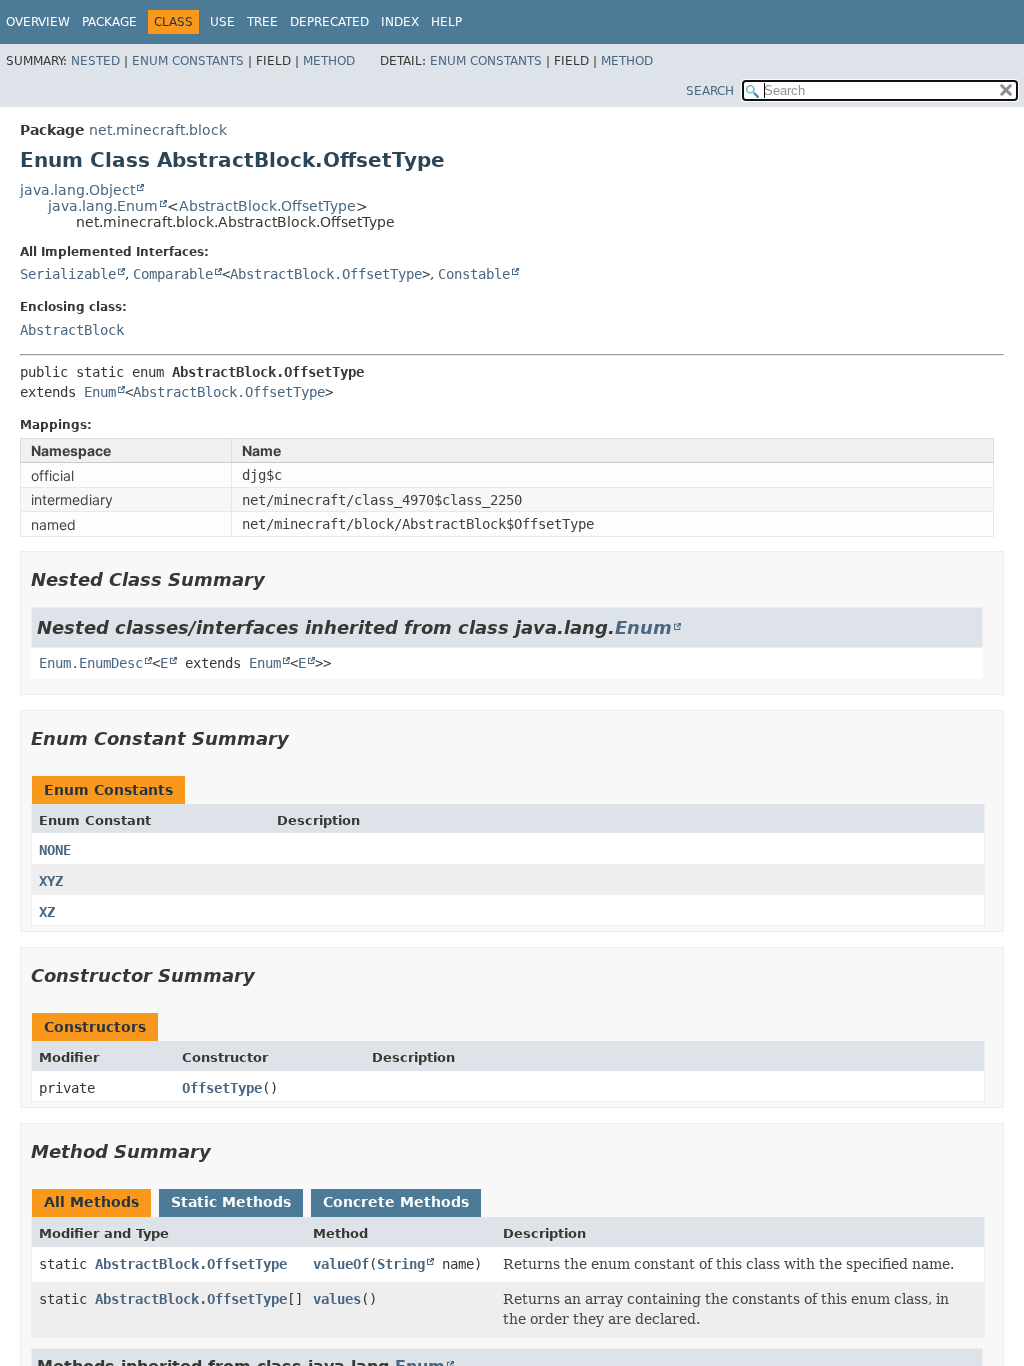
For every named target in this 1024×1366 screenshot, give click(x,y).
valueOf (341, 1264)
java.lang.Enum (103, 206)
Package (109, 22)
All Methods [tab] (91, 1202)
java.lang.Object (77, 190)
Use (222, 22)
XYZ (51, 881)
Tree (262, 22)
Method (329, 61)
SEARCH (710, 91)
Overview (38, 22)
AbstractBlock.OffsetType (267, 206)
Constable (474, 274)
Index (400, 22)
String (401, 1264)
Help (446, 22)
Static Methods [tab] (231, 1202)
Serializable (68, 274)
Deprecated (329, 22)
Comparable (173, 274)
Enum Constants (188, 61)
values (337, 1299)
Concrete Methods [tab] (396, 1202)
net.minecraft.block (158, 130)
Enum (100, 392)
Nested (95, 61)
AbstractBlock (72, 330)
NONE (55, 850)
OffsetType (222, 1088)
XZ (47, 912)
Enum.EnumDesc (91, 663)
